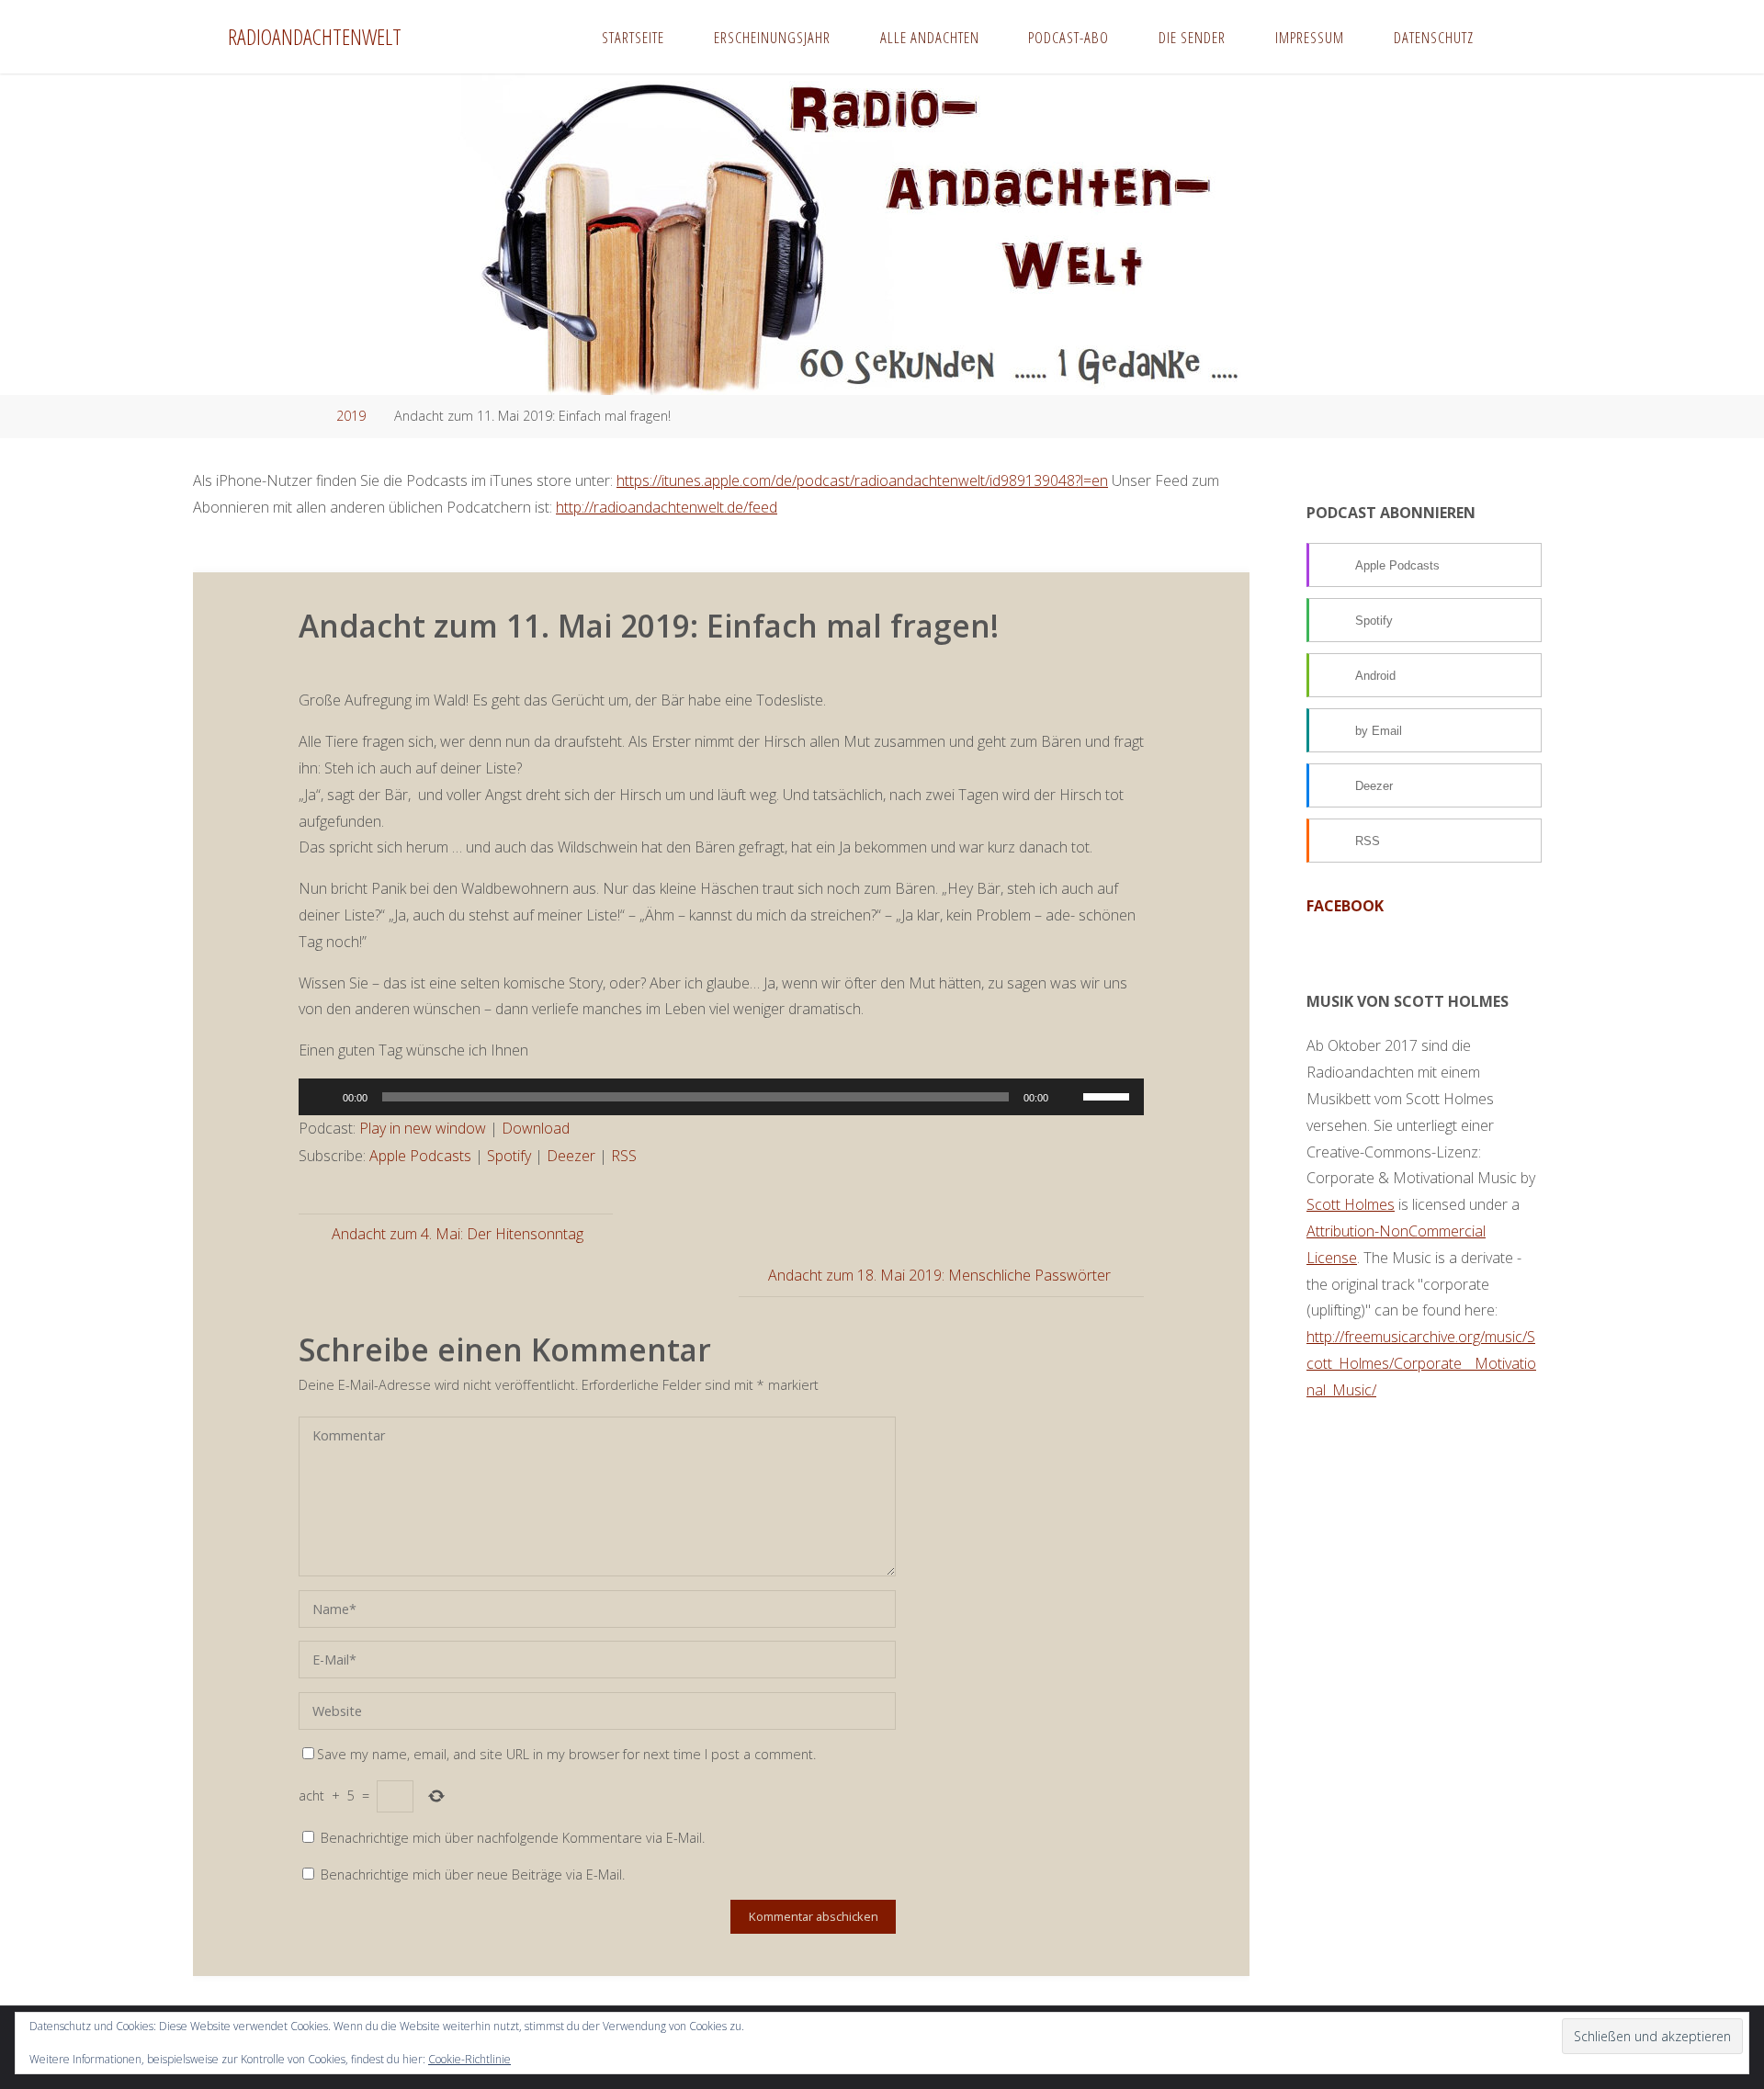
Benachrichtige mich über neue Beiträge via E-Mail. (473, 1874)
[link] (1516, 37)
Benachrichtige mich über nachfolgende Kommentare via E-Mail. (513, 1838)
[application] (721, 1097)
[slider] (1109, 1095)
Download (536, 1128)
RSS (624, 1156)
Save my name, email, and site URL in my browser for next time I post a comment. (566, 1754)
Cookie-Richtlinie (469, 2059)
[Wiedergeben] (322, 1097)
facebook (1345, 906)
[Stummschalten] (1069, 1097)
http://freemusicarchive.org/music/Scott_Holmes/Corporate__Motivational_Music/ (1421, 1363)
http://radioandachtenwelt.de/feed (667, 507)
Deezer (571, 1156)
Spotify (509, 1156)
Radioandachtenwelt (315, 36)
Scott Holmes (1351, 1204)
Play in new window (423, 1128)
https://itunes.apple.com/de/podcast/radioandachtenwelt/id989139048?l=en (862, 480)
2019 (351, 416)
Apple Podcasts (420, 1156)
